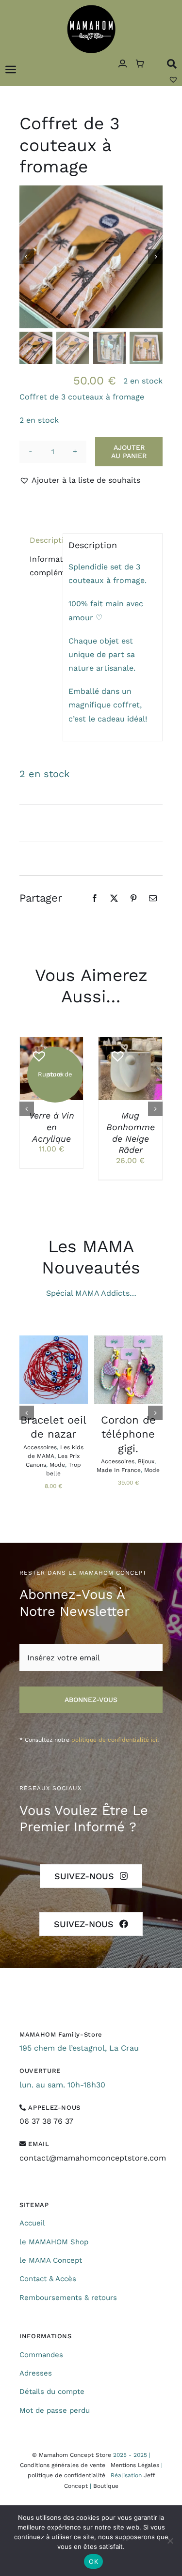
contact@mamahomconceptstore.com (93, 2158)
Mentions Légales (135, 2465)
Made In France (119, 1470)
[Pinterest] (133, 898)
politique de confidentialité (66, 2475)
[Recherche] (172, 64)
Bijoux (146, 1461)
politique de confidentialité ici (114, 1740)
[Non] (170, 2541)
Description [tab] (43, 540)
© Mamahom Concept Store (72, 2455)
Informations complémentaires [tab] (43, 566)
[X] (114, 898)
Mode (57, 1465)
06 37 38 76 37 (46, 2121)
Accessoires (40, 1447)
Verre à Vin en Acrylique (52, 1127)
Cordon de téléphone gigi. (128, 1434)
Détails (51, 1070)
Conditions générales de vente (63, 2465)
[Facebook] (95, 898)
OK (93, 2561)
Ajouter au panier (129, 452)
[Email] (153, 898)
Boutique (106, 2486)
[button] (80, 480)
